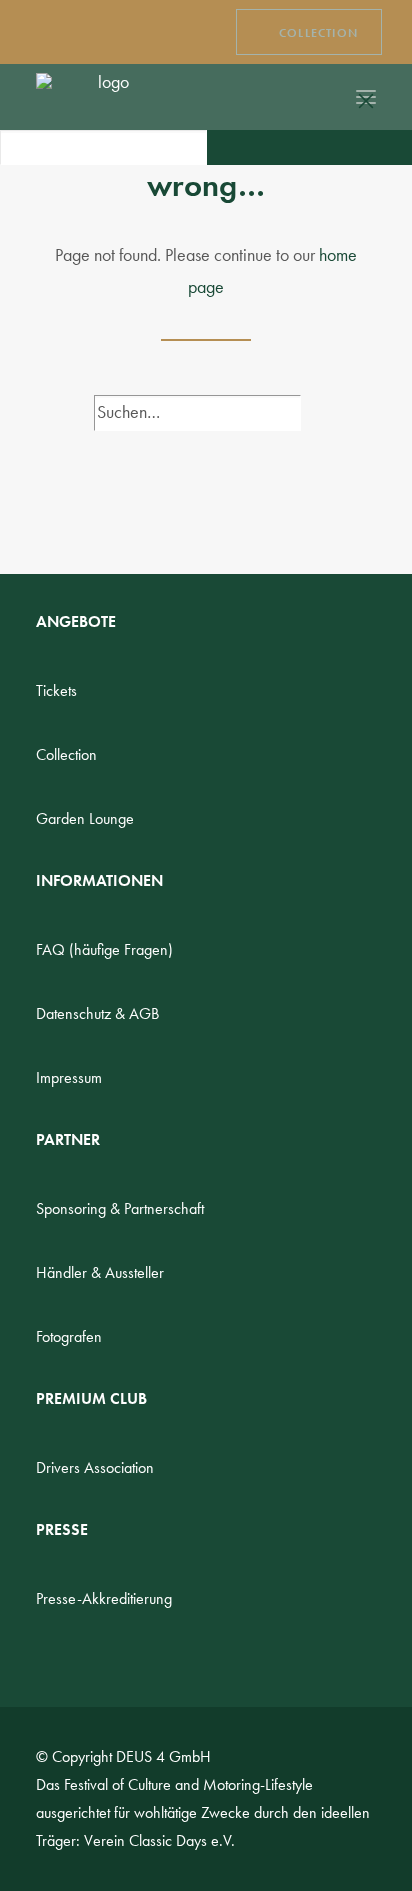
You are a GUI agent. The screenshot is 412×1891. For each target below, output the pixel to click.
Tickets (56, 690)
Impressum (69, 1077)
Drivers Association (95, 1467)
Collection (66, 754)
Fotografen (69, 1336)
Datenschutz (97, 1013)
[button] (218, 147)
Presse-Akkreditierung (104, 1598)
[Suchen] (307, 97)
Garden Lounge (85, 818)
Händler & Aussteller (100, 1272)
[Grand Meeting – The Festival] (106, 97)
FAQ (104, 949)
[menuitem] (309, 32)
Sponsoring (120, 1208)
